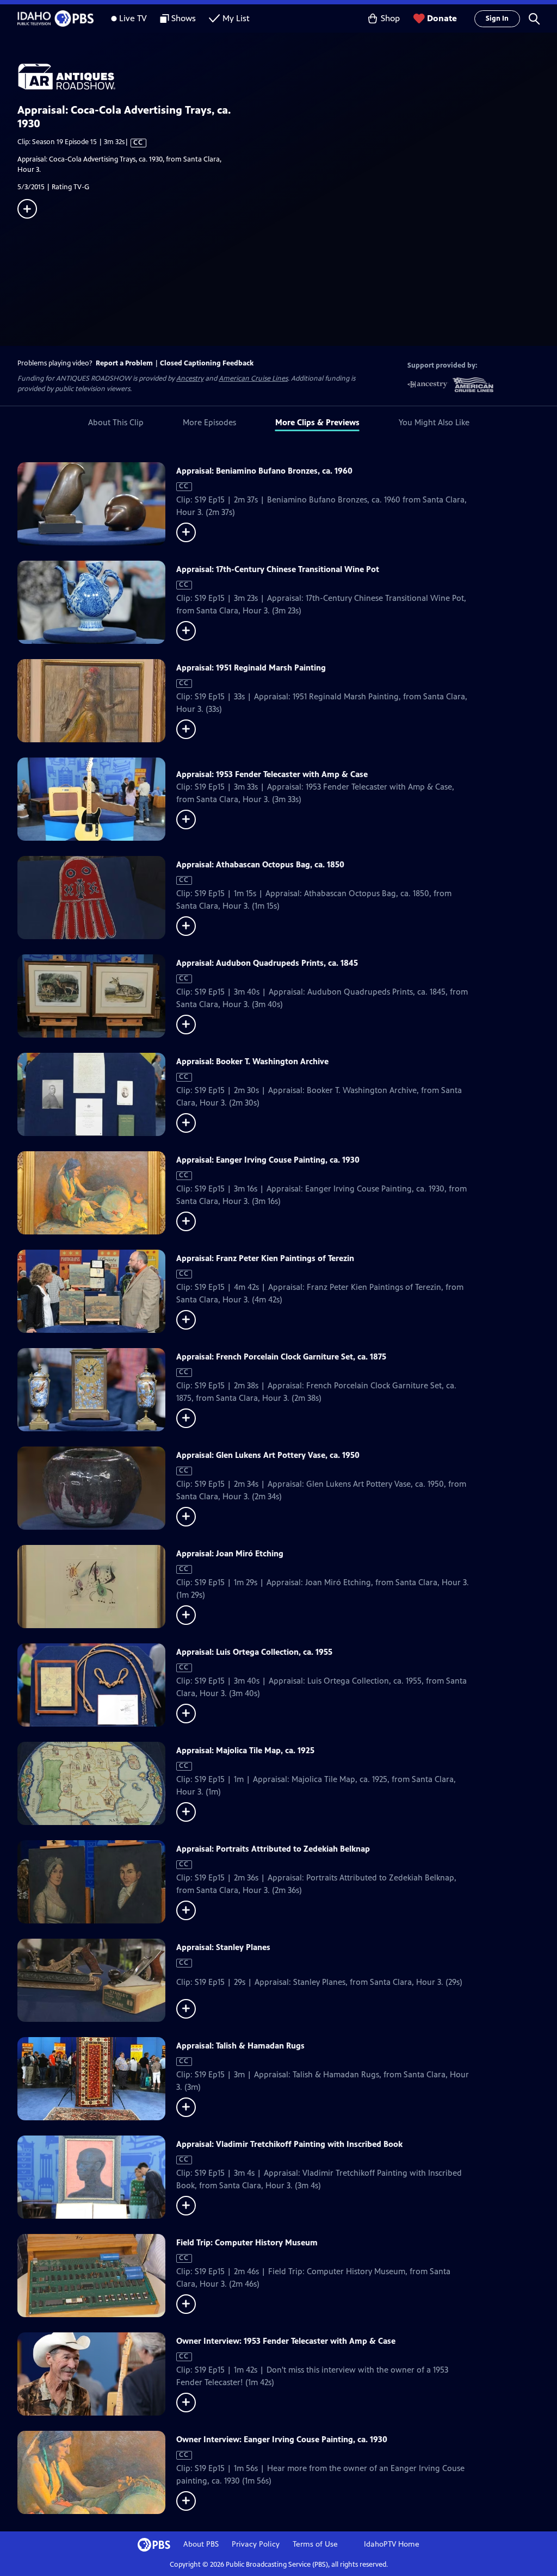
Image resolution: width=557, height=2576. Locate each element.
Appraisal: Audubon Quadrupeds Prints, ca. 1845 (267, 963)
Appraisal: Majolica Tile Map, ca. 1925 (245, 1750)
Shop (390, 18)
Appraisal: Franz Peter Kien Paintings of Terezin (265, 1258)
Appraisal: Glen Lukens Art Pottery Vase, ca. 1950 (268, 1455)
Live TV (133, 18)
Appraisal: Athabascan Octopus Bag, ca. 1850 (260, 864)
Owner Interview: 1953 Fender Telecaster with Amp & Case (286, 2341)
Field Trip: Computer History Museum (247, 2242)
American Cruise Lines (253, 378)
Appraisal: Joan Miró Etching (230, 1553)
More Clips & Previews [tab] (317, 422)
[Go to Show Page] (287, 77)
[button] (534, 18)
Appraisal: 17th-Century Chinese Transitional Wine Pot (278, 569)
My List (236, 18)
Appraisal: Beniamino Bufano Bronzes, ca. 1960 (264, 471)
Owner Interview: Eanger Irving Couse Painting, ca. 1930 (282, 2439)
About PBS (201, 2544)
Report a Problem (124, 363)
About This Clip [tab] (116, 422)
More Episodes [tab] (209, 422)
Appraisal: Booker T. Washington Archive (252, 1061)
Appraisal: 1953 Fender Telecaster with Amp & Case (272, 774)
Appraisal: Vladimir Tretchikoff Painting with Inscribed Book (289, 2144)
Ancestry (190, 378)
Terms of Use (315, 2544)
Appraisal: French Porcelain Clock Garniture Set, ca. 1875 (281, 1357)
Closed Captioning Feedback (207, 363)
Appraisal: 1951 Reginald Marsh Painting (251, 668)
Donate (442, 18)
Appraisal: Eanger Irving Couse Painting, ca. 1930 (268, 1160)
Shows (184, 18)
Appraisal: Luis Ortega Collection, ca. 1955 (254, 1652)
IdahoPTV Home (392, 2544)
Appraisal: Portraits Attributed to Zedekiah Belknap (273, 1849)
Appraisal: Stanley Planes (223, 1947)
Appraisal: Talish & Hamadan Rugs (240, 2046)
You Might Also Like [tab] (434, 422)
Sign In (497, 18)
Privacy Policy (256, 2544)
